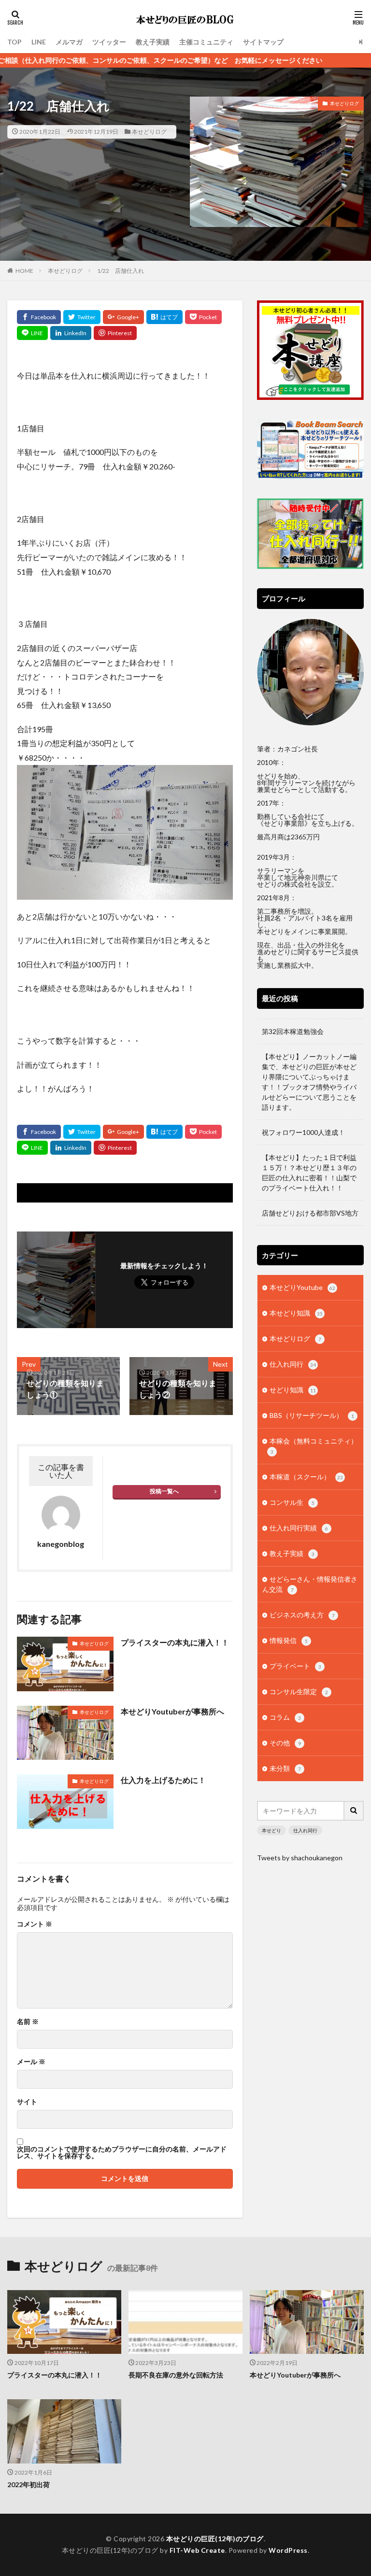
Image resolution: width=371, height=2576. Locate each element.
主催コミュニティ (206, 42)
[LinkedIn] (71, 333)
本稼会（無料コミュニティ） (314, 1446)
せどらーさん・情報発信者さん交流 (310, 1584)
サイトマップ (263, 42)
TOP (14, 42)
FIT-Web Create (197, 2550)
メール (31, 2062)
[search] (354, 1811)
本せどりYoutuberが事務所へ (172, 1711)
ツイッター (109, 42)
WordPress (288, 2550)
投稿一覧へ (164, 1491)
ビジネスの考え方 (302, 1615)
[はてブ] (164, 317)
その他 (285, 1743)
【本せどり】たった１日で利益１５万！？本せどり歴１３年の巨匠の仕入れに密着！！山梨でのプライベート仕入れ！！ (309, 1173)
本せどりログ (149, 132)
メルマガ (69, 42)
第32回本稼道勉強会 (293, 1031)
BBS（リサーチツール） (312, 1415)
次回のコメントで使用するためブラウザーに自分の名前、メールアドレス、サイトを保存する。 (122, 2152)
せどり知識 (293, 1390)
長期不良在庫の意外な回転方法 (176, 2375)
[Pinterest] (115, 333)
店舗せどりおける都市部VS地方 (310, 1213)
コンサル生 (292, 1502)
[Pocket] (203, 317)
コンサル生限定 (299, 1691)
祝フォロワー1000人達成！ (303, 1132)
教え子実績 (153, 42)
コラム (285, 1717)
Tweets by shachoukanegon (300, 1858)
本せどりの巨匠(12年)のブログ (215, 2539)
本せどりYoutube (302, 1287)
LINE (39, 42)
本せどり (271, 1830)
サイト (27, 2102)
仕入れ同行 (293, 1364)
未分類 (285, 1768)
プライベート (295, 1666)
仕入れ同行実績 (299, 1528)
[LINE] (32, 333)
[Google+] (123, 317)
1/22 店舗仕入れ (121, 271)
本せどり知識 (296, 1313)
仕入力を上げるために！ (163, 1780)
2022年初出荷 (29, 2484)
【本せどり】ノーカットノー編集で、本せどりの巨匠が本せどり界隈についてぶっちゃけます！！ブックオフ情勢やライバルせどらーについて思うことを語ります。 (309, 1082)
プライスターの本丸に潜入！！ (175, 1642)
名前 (28, 2022)
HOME (24, 271)
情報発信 (289, 1640)
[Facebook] (39, 317)
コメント (35, 1924)
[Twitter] (82, 317)
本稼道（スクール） (306, 1477)
